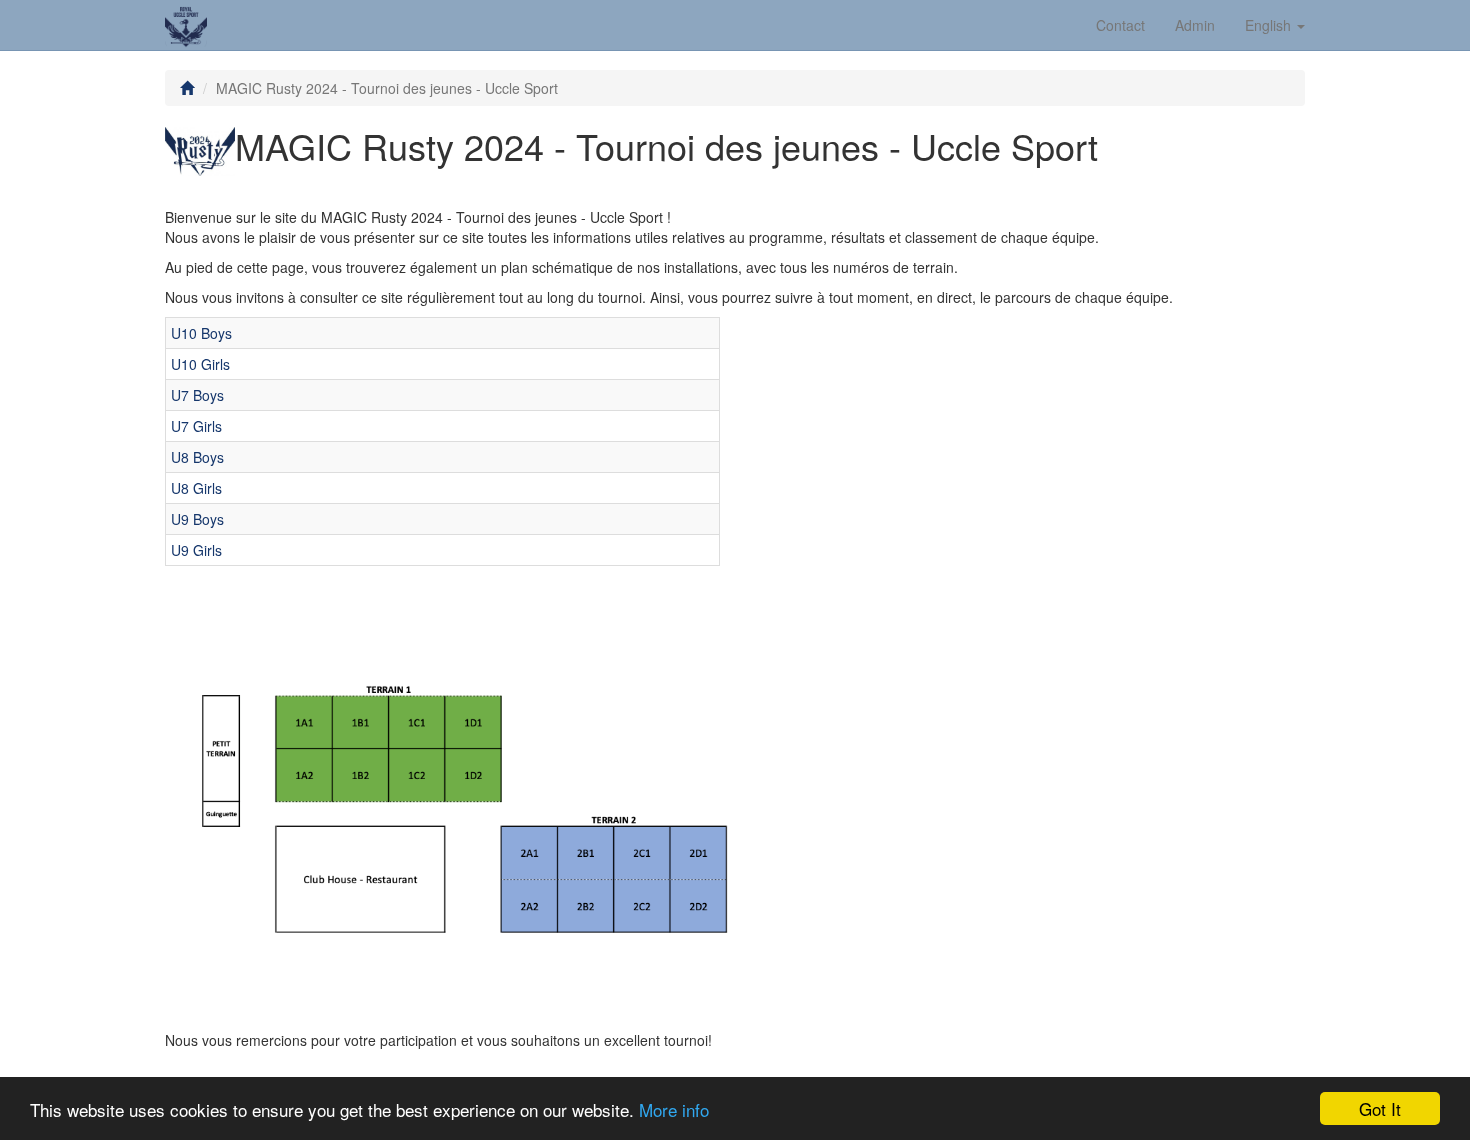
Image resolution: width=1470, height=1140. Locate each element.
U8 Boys (197, 457)
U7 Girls (196, 426)
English (1270, 25)
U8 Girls (196, 488)
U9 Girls (196, 550)
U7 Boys (197, 395)
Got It (1380, 1108)
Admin (1195, 25)
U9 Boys (197, 519)
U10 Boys (201, 333)
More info (674, 1109)
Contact (1120, 25)
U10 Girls (200, 364)
